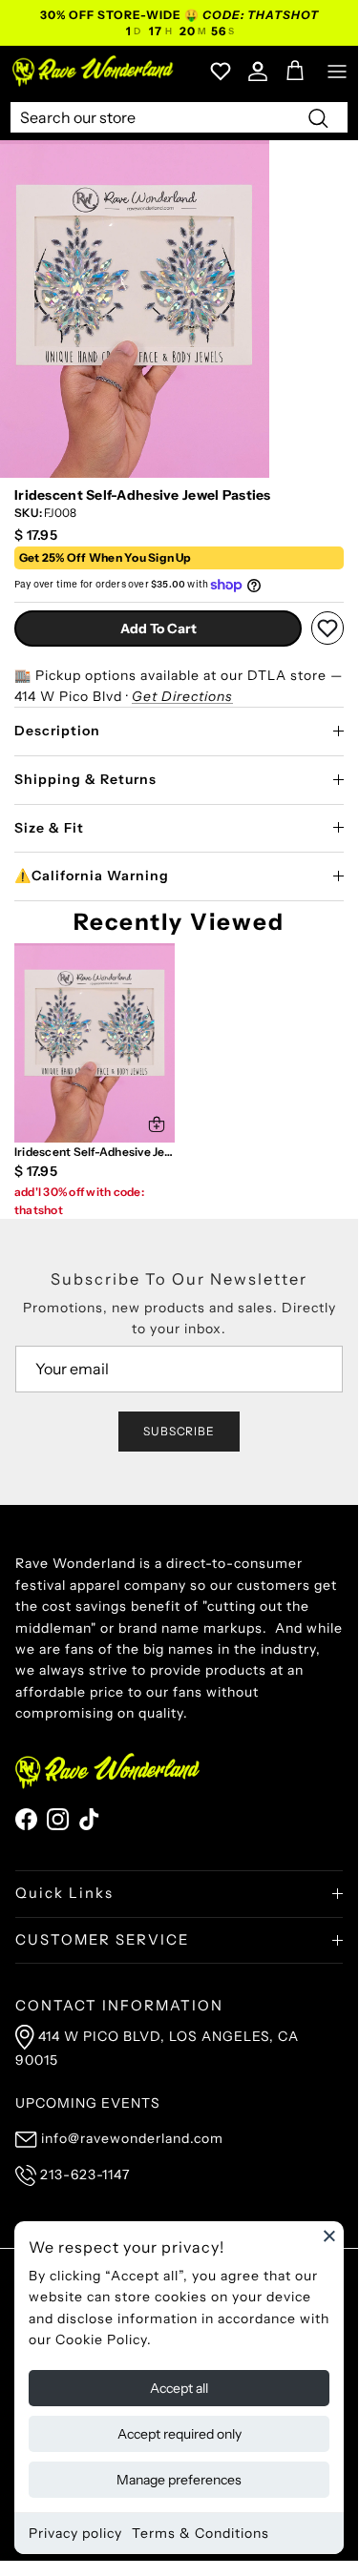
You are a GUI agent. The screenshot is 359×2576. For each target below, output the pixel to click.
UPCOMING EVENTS (88, 2103)
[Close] (329, 2236)
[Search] (318, 117)
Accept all (179, 2388)
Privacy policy (75, 2533)
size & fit (49, 828)
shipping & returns (85, 779)
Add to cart (158, 629)
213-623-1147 (85, 2174)
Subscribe (179, 1431)
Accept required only (179, 2434)
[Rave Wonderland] (94, 71)
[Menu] (337, 72)
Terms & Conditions (201, 2533)
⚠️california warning (92, 876)
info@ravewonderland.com (132, 2138)
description (57, 731)
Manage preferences (179, 2480)
